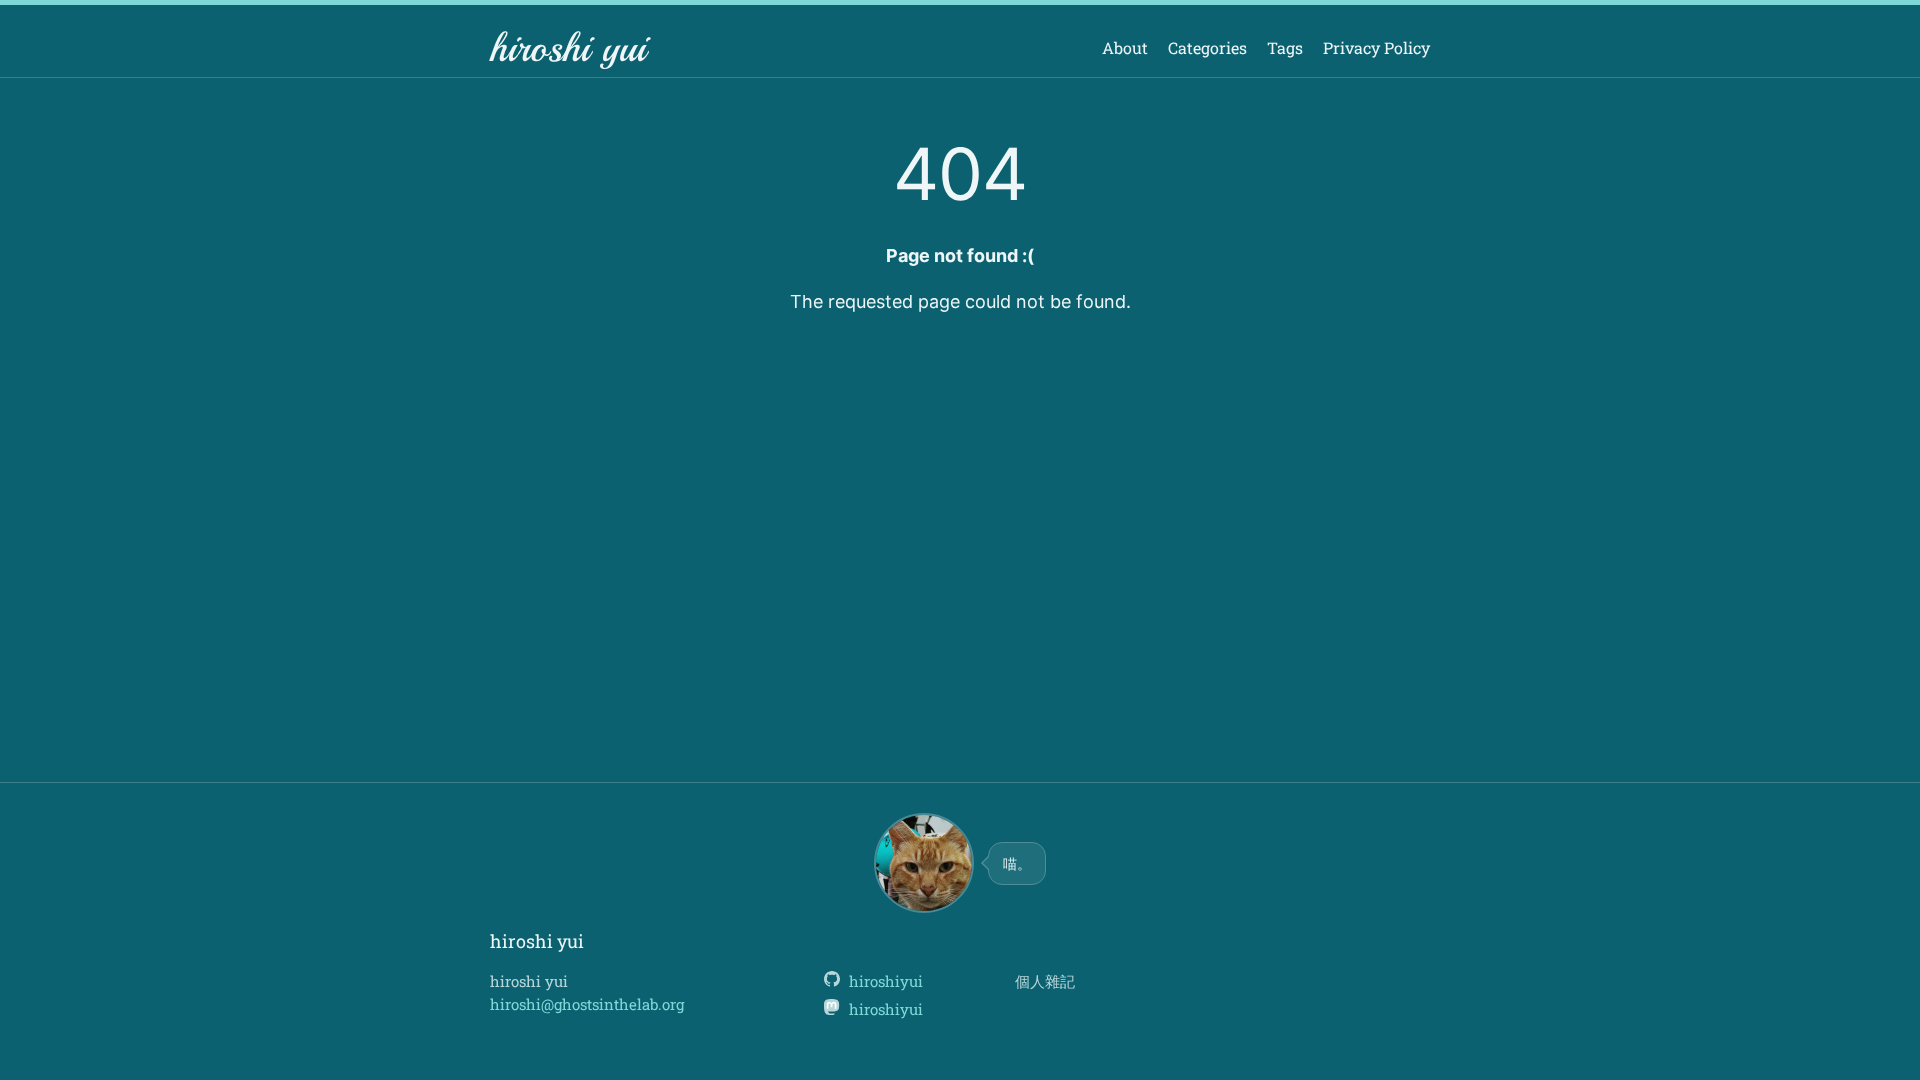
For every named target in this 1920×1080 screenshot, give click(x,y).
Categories (1207, 47)
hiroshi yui (568, 48)
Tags (1285, 47)
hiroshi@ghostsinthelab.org (587, 1004)
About (1125, 47)
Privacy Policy (1376, 47)
